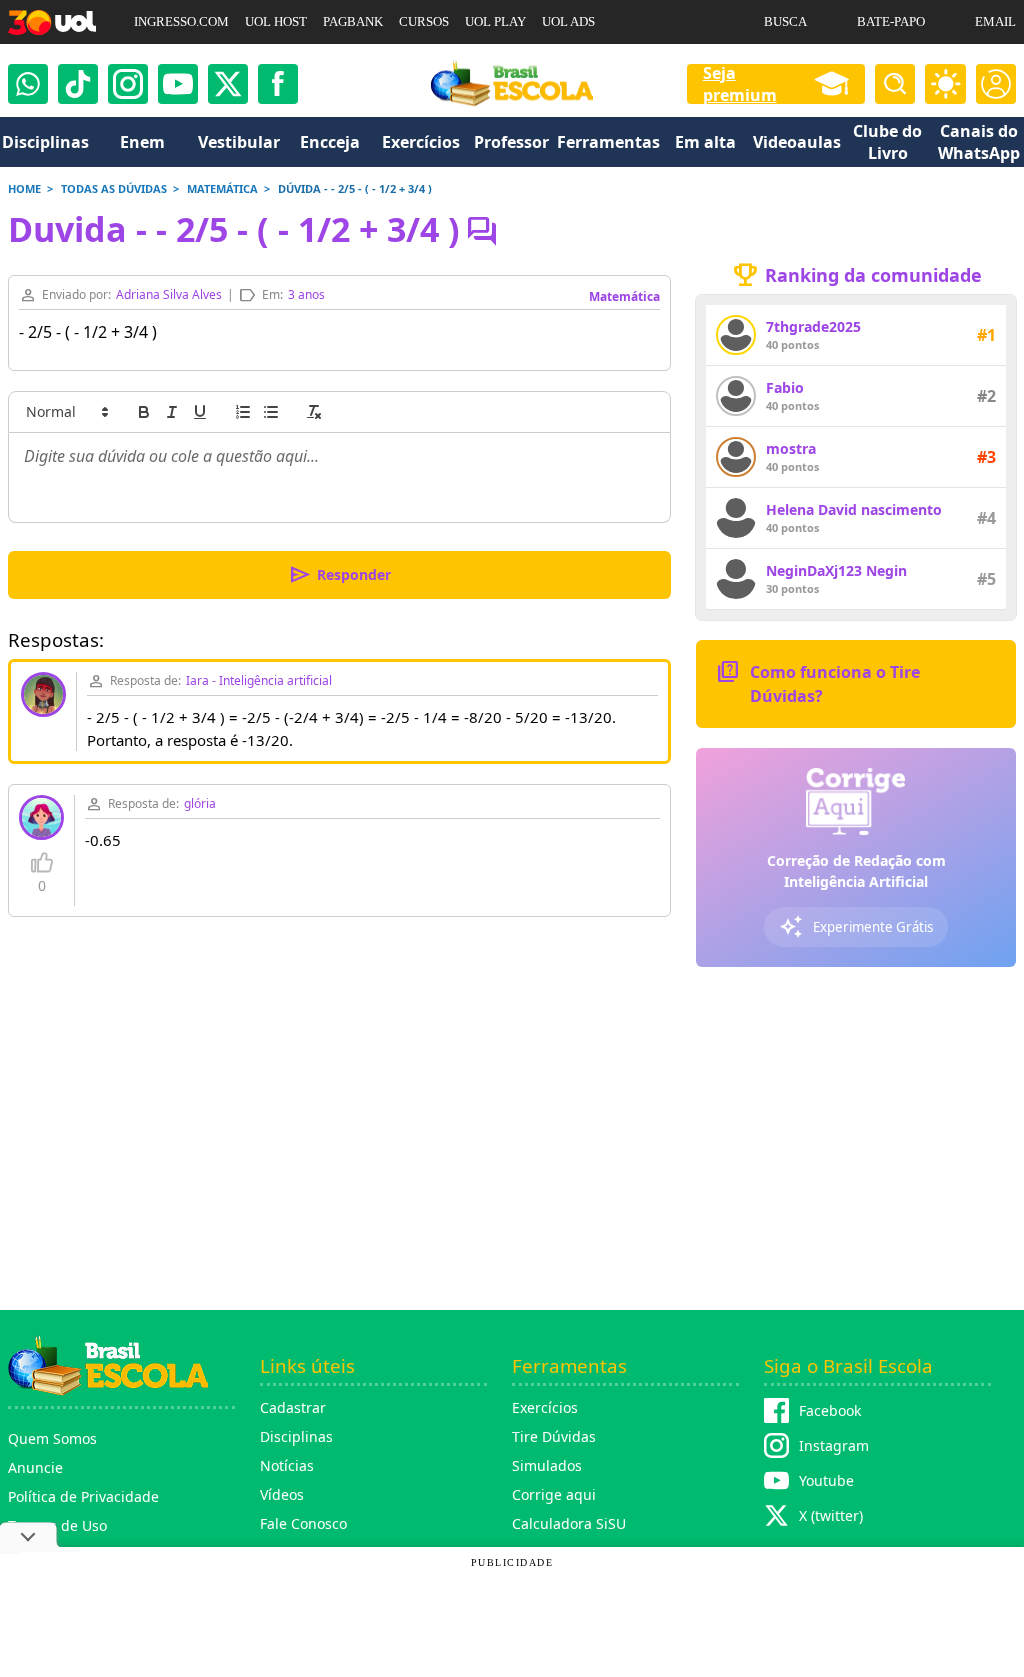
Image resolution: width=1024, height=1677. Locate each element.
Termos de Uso (57, 1525)
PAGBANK (353, 21)
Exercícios (545, 1407)
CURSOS (424, 21)
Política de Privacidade (83, 1496)
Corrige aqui (554, 1494)
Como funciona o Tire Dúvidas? (818, 682)
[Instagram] (128, 84)
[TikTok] (78, 84)
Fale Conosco (303, 1523)
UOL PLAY (495, 21)
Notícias (287, 1465)
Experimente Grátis (856, 927)
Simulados (547, 1465)
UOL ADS (568, 21)
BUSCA (785, 21)
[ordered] (243, 412)
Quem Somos (52, 1438)
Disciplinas (296, 1436)
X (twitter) (831, 1515)
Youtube (826, 1480)
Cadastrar (293, 1407)
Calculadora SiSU (569, 1523)
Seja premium (740, 84)
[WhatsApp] (28, 84)
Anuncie (35, 1467)
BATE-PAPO (891, 21)
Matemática (624, 296)
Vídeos (282, 1494)
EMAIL (995, 21)
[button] (66, 412)
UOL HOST (276, 21)
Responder (339, 575)
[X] (228, 84)
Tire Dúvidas (554, 1436)
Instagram (834, 1445)
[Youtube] (178, 84)
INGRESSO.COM (181, 21)
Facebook (830, 1410)
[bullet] (271, 412)
